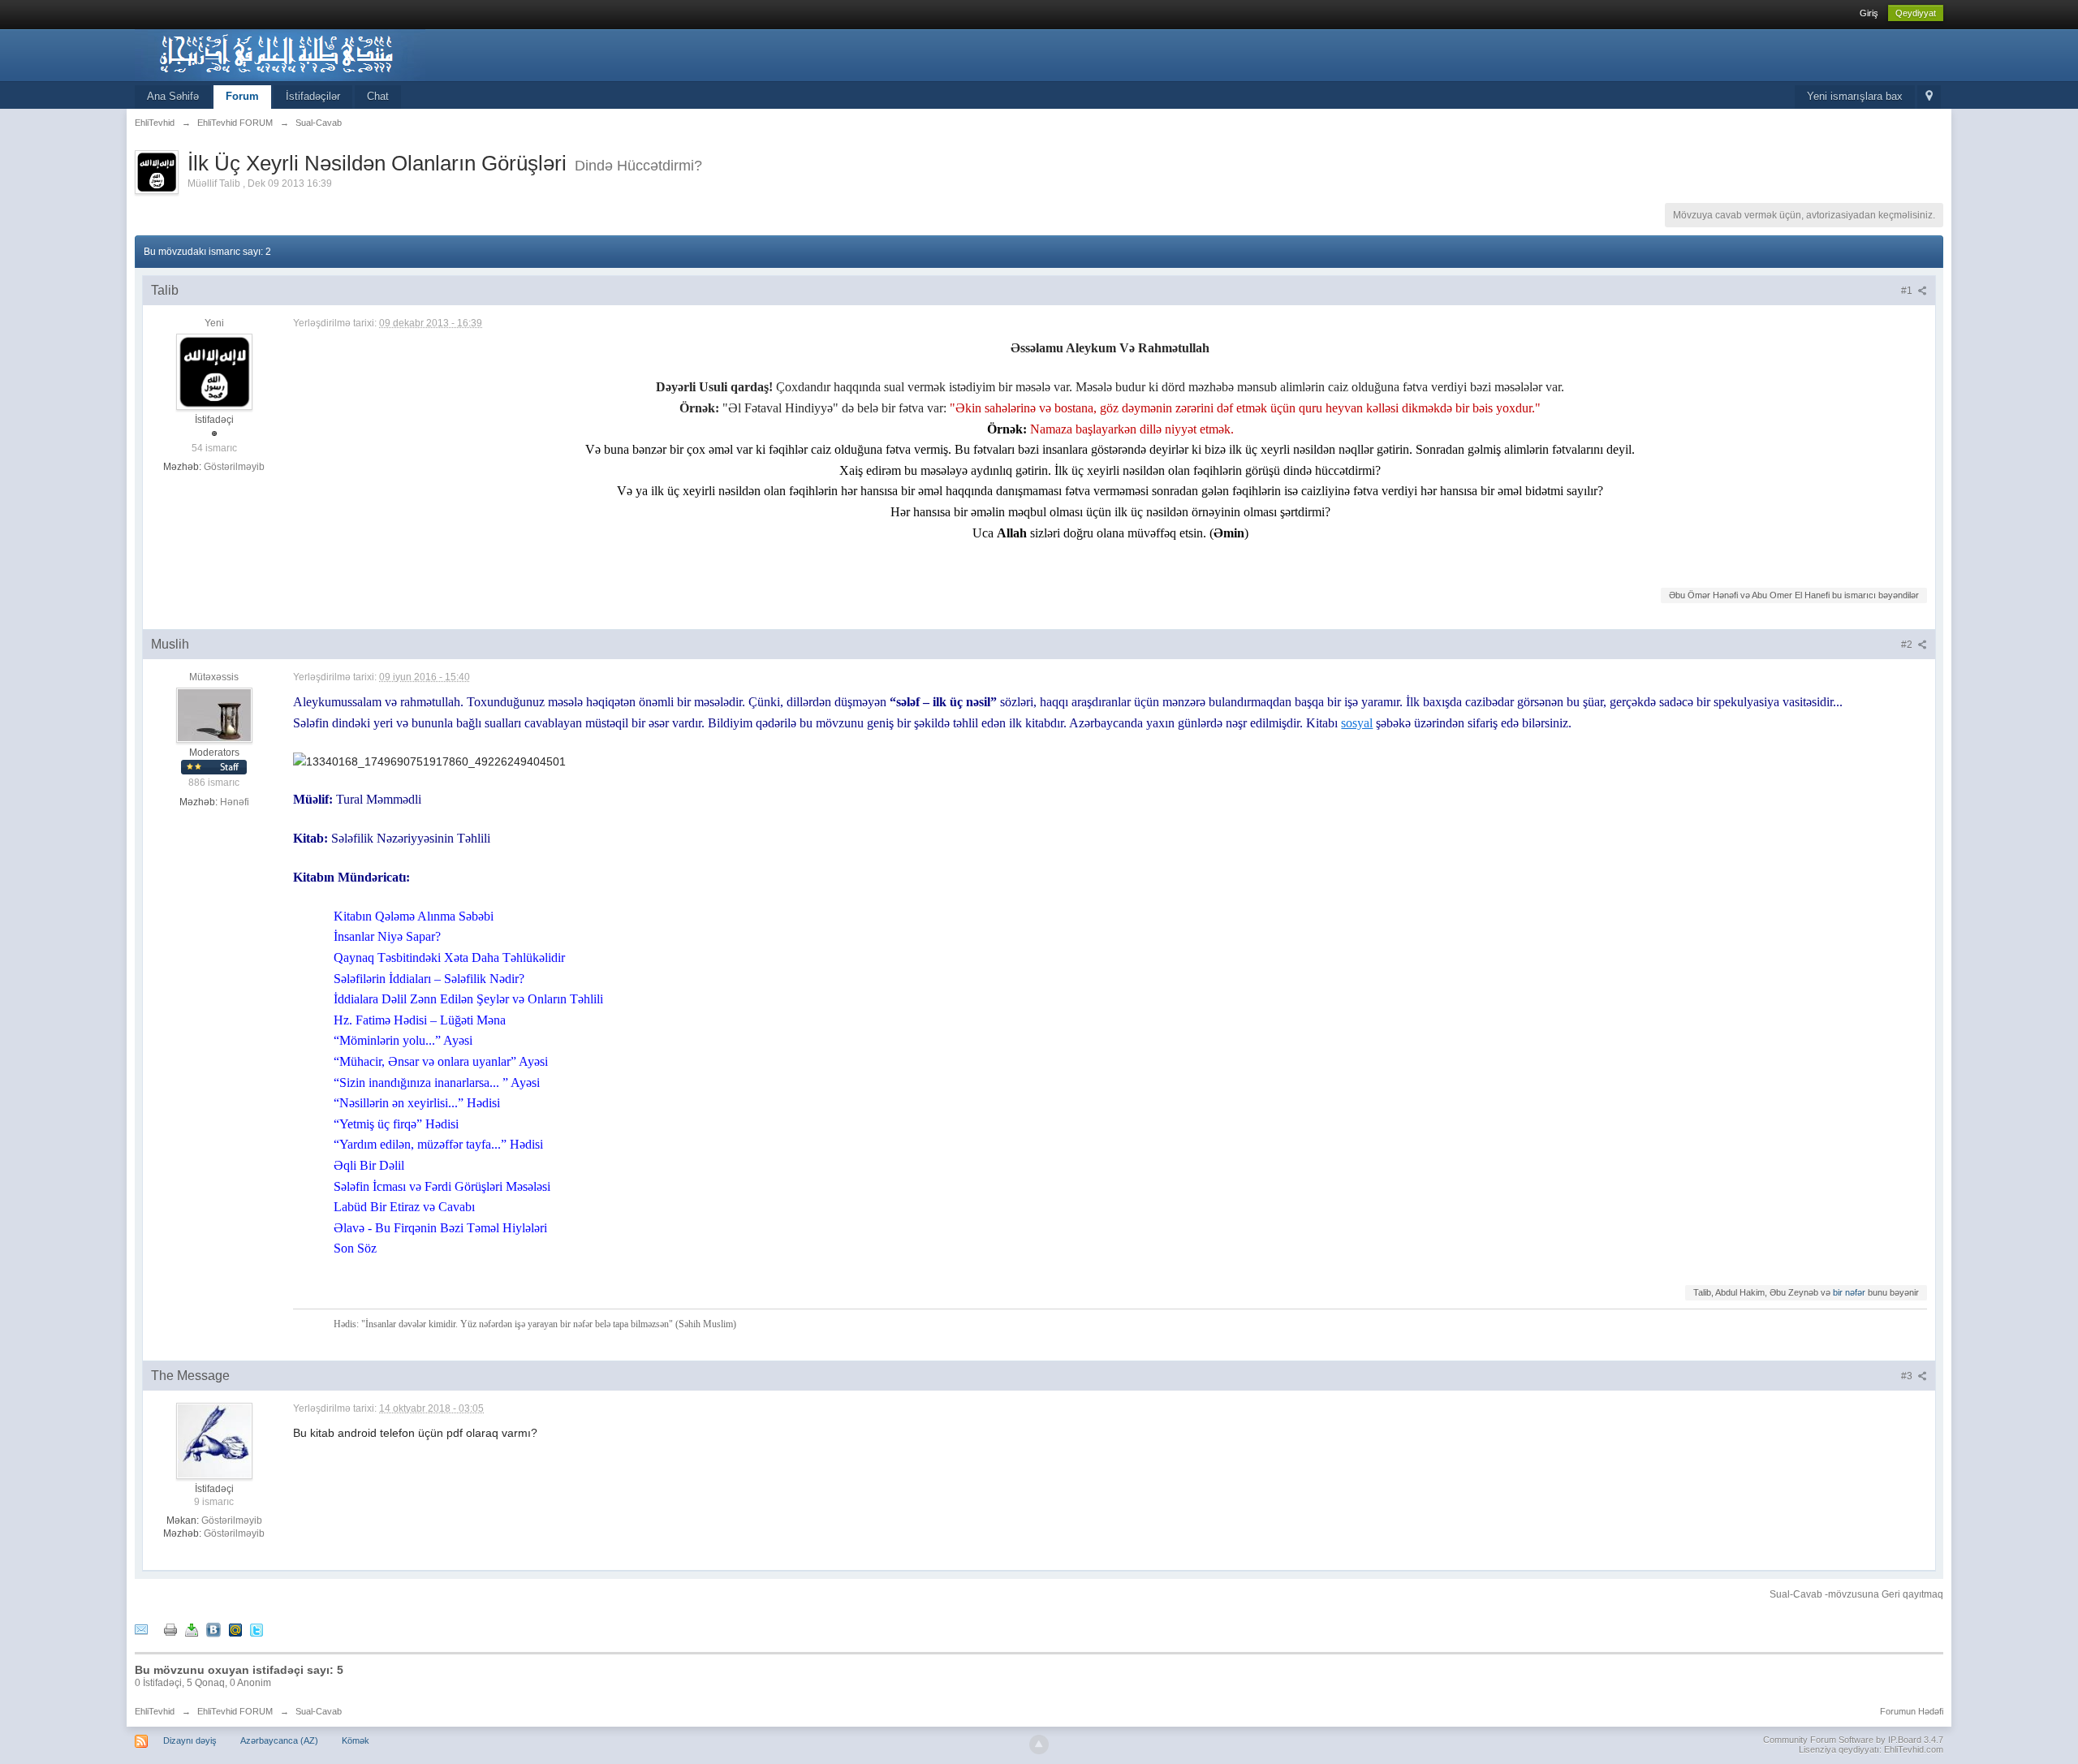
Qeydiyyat (1916, 13)
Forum (242, 96)
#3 (1908, 1376)
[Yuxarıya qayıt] (1039, 1745)
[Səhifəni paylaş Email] (141, 1629)
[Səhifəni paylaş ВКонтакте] (213, 1629)
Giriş (1869, 13)
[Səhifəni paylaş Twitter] (257, 1629)
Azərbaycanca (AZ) (279, 1740)
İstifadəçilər (313, 96)
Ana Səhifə (173, 96)
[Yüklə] (192, 1629)
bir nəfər (1849, 1292)
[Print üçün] (170, 1629)
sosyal (1357, 723)
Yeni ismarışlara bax (1855, 96)
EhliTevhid (155, 1711)
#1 (1908, 291)
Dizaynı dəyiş (190, 1740)
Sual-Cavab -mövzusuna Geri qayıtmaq (1856, 1594)
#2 (1908, 645)
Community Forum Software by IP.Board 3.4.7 (1853, 1740)
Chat (378, 96)
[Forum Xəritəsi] (1929, 97)
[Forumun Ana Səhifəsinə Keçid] (280, 54)
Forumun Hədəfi (1912, 1711)
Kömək (356, 1740)
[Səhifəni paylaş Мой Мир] (235, 1629)
